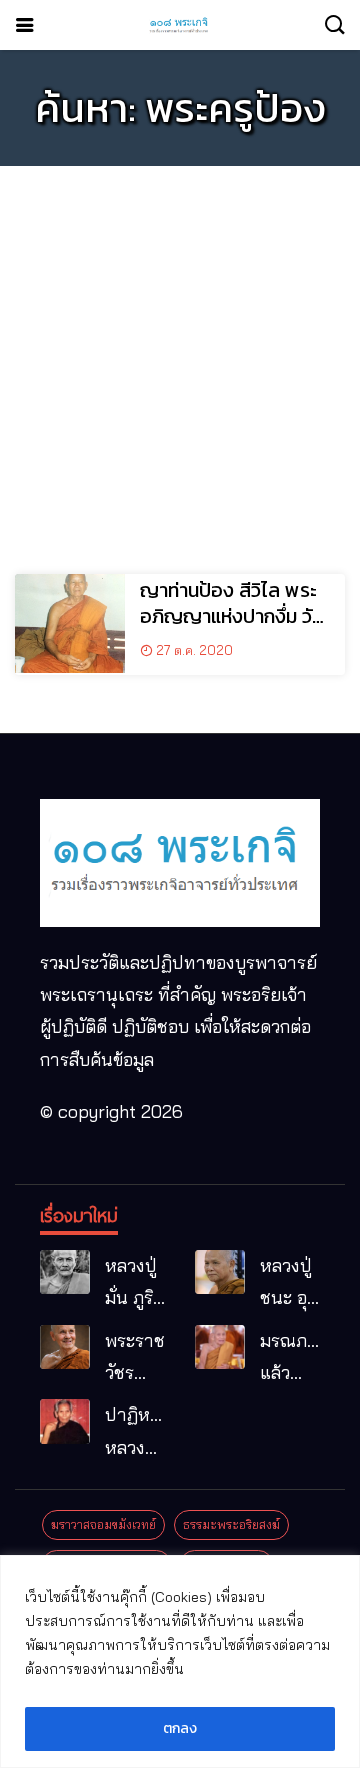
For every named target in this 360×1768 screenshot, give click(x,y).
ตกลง (180, 1728)
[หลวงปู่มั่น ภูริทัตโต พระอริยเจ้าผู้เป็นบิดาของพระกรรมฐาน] (65, 1272)
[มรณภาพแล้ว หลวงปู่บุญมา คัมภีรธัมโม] (220, 1347)
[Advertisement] (180, 361)
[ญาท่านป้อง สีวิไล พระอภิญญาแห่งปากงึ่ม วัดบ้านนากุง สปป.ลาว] (70, 623)
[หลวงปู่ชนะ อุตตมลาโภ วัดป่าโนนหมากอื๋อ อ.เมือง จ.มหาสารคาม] (220, 1272)
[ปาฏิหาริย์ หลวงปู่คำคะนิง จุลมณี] (65, 1421)
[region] (180, 1661)
